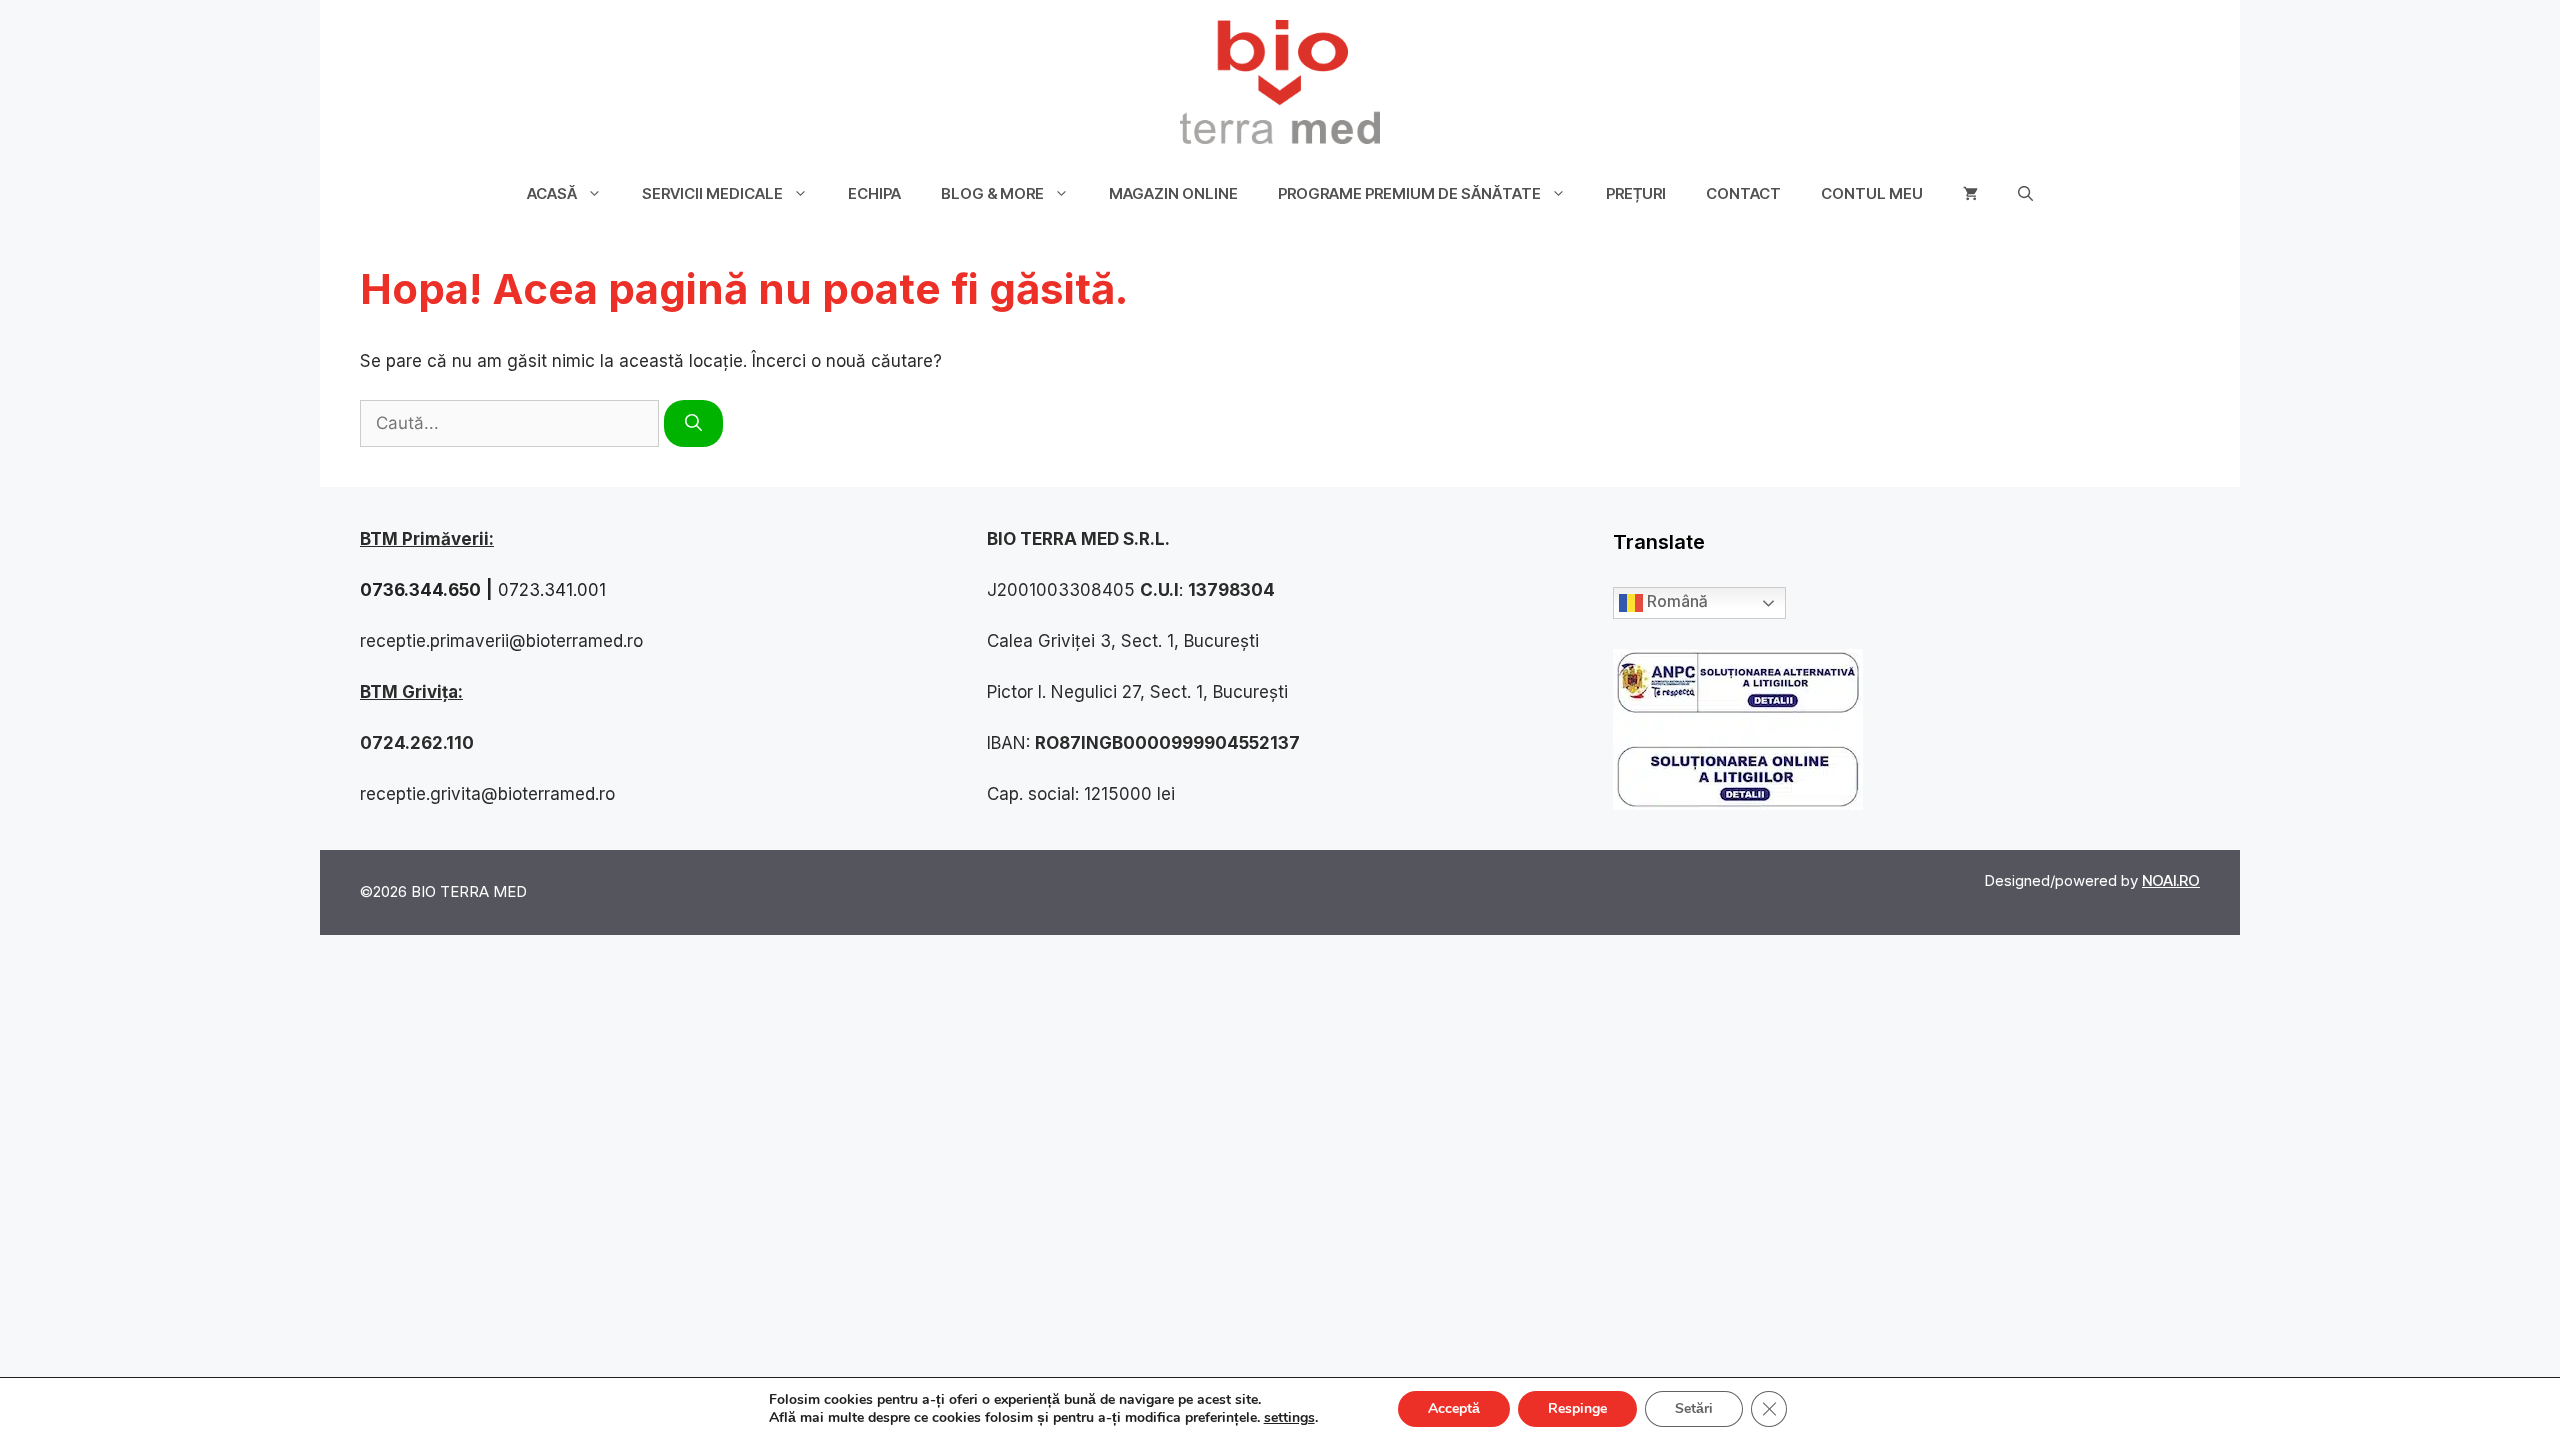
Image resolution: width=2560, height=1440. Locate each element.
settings (1289, 1418)
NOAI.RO (2171, 880)
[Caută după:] (512, 423)
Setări (1694, 1408)
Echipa (874, 193)
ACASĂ (552, 193)
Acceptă (1454, 1408)
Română (1675, 602)
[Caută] (693, 424)
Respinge (1577, 1408)
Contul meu (1872, 193)
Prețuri (1636, 193)
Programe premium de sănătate (1409, 193)
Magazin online (1173, 193)
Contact (1743, 193)
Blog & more (992, 193)
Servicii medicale (712, 193)
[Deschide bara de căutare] (2025, 194)
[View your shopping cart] (1970, 194)
